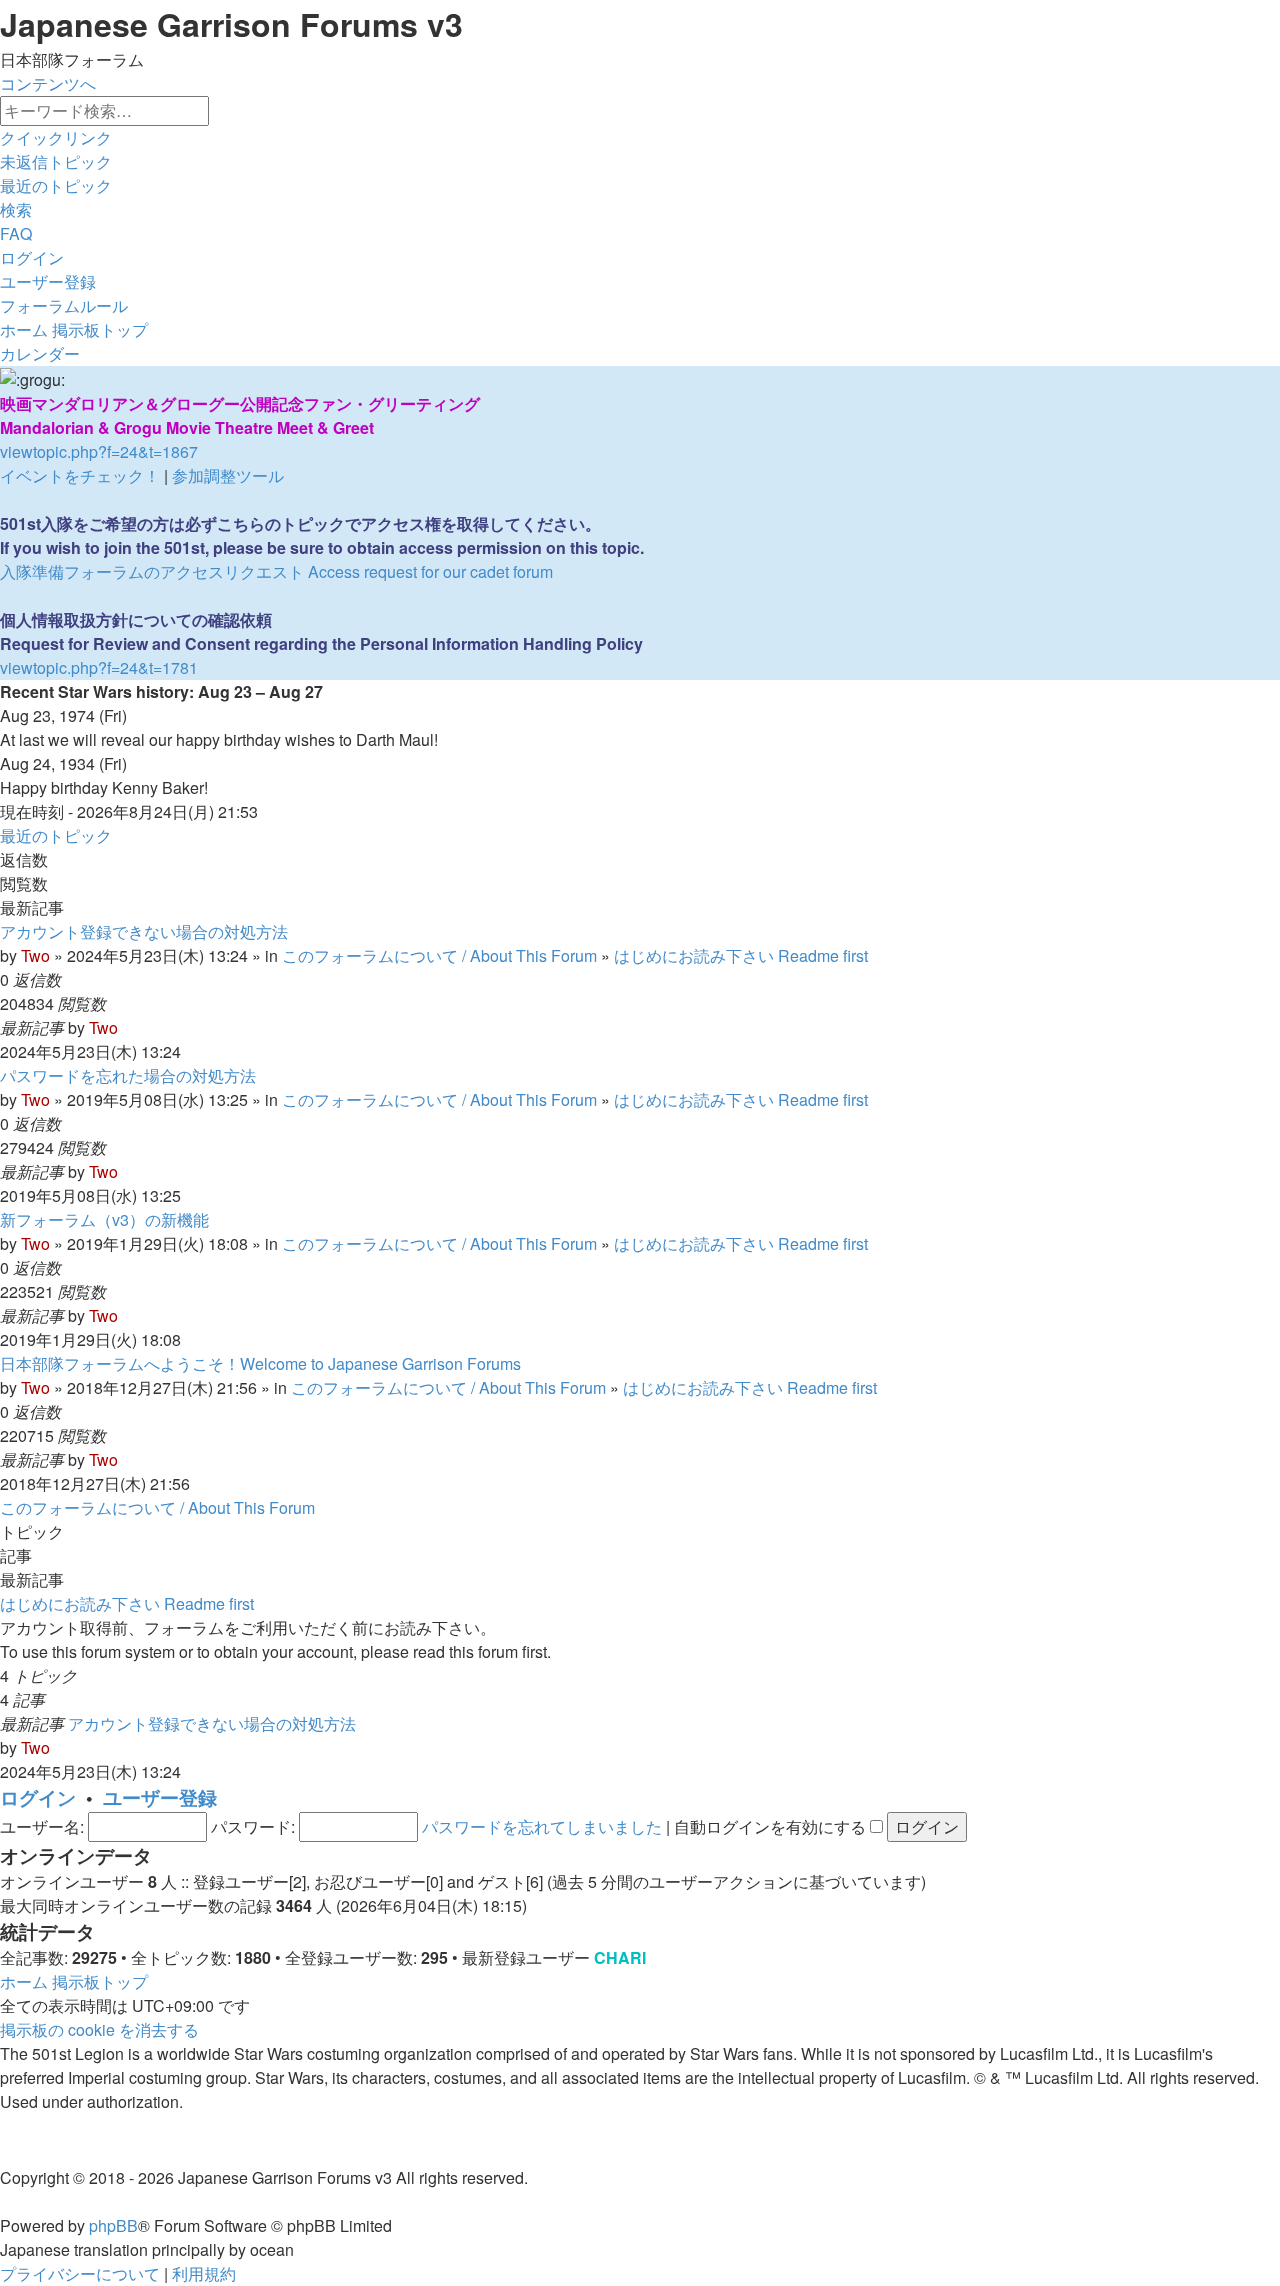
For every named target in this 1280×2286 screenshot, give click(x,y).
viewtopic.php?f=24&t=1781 (99, 667)
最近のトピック (56, 835)
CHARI (620, 1957)
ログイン (38, 1797)
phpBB (113, 2225)
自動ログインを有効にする (772, 1826)
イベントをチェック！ (80, 475)
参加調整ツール (228, 475)
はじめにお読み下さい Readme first (741, 955)
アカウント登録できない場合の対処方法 (144, 931)
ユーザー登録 (160, 1797)
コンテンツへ (48, 83)
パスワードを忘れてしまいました (542, 1826)
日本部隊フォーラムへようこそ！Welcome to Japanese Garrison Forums (260, 1363)
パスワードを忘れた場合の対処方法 (128, 1075)
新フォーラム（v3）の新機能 (104, 1219)
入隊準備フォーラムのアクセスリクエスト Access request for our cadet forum (276, 571)
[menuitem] (56, 161)
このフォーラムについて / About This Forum (439, 955)
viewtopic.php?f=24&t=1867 (99, 451)
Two (35, 955)
